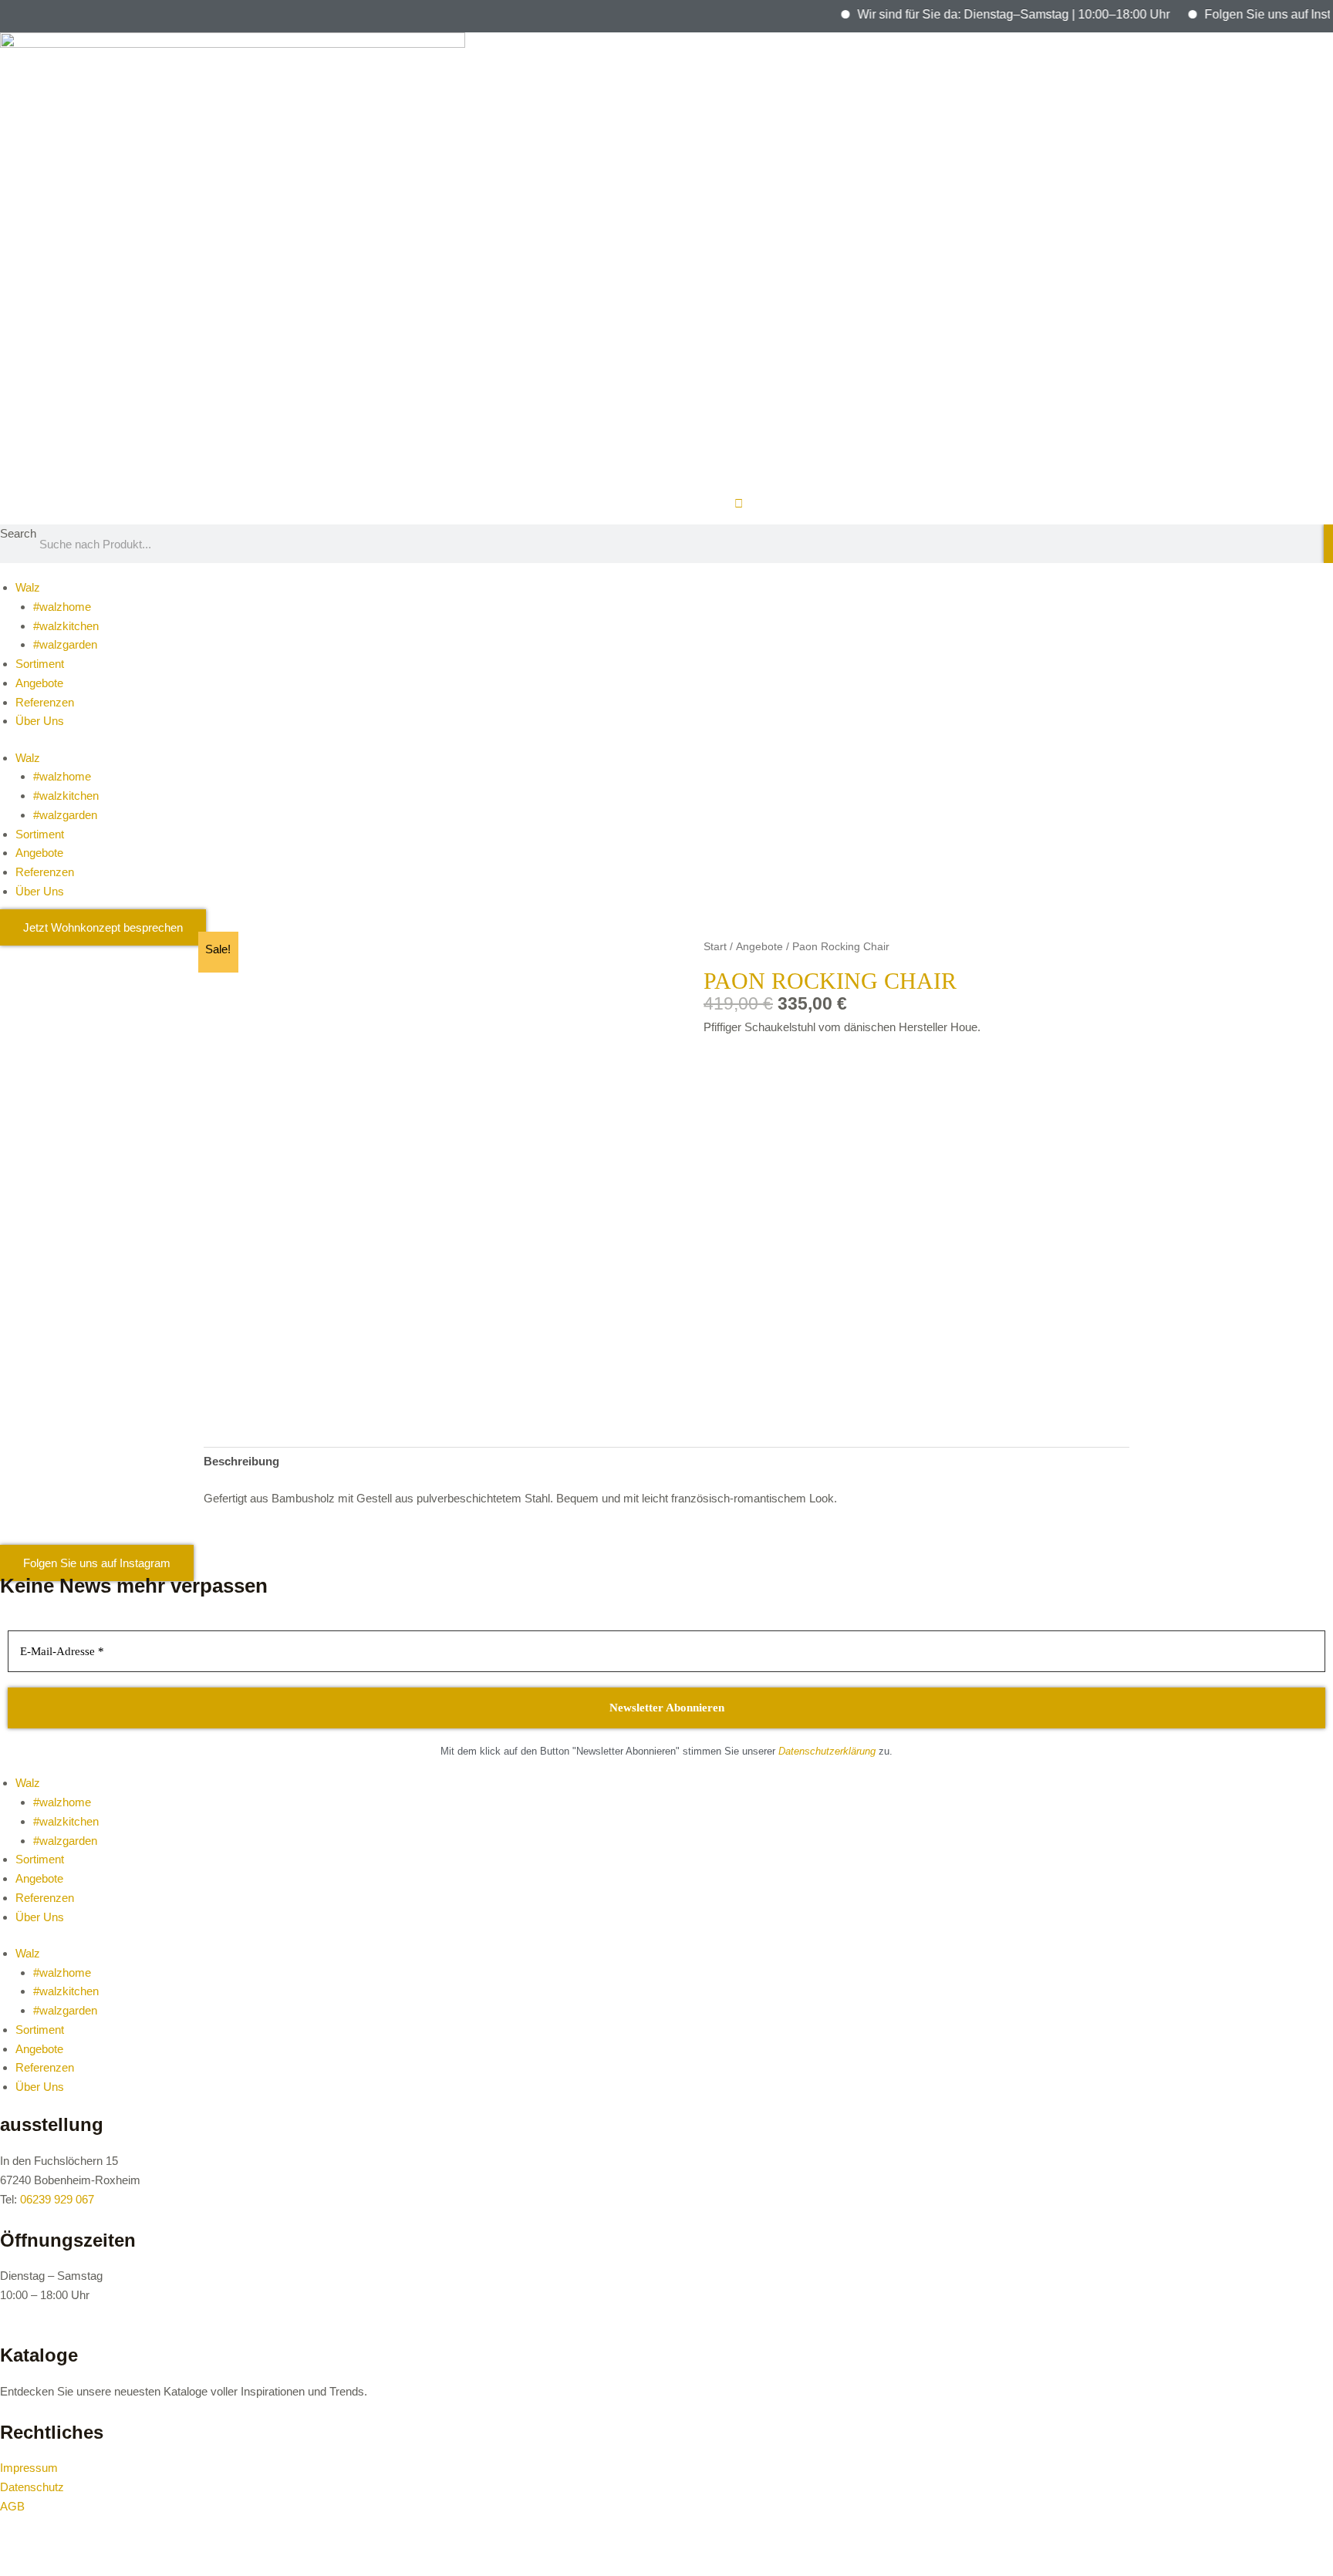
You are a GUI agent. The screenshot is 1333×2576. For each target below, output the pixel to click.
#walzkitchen (66, 626)
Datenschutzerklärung (827, 1751)
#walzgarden (65, 644)
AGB (12, 2506)
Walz (28, 587)
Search (18, 533)
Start (715, 947)
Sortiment (40, 664)
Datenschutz (32, 2487)
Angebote (39, 683)
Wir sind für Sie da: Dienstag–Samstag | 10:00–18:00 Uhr (980, 14)
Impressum (29, 2468)
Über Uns (40, 721)
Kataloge (39, 2355)
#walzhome (62, 607)
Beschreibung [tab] (241, 1461)
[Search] (1328, 544)
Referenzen (45, 702)
